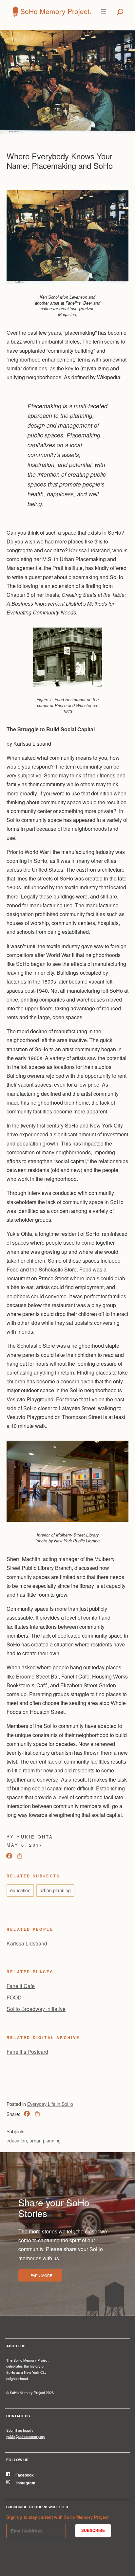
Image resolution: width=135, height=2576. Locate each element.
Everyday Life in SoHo (50, 2104)
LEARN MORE (40, 2275)
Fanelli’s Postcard (27, 2052)
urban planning (55, 1890)
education (20, 1890)
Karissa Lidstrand (27, 1943)
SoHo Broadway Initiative (36, 2009)
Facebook (25, 2475)
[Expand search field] (120, 12)
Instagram (25, 2483)
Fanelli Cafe (21, 1986)
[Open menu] (104, 12)
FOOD (14, 1997)
